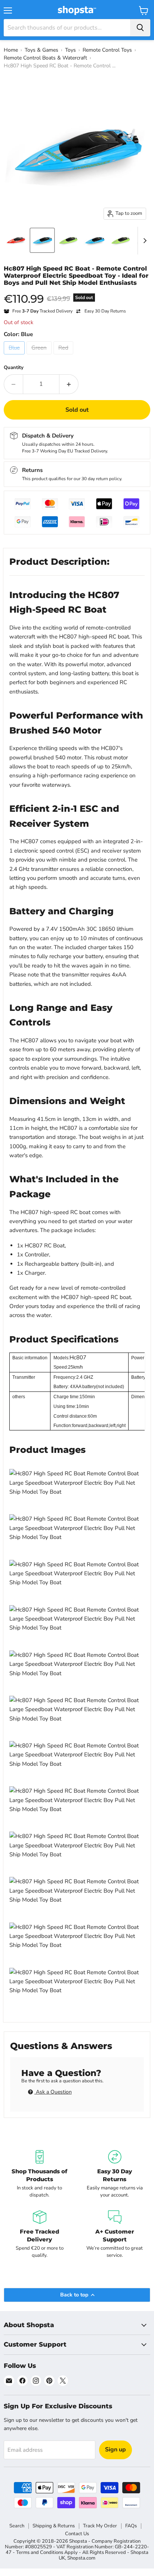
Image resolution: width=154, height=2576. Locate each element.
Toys (70, 50)
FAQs (131, 2526)
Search (17, 2526)
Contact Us (77, 2534)
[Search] (140, 28)
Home (11, 50)
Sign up (115, 2450)
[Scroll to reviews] (77, 292)
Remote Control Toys (107, 50)
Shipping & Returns (54, 2526)
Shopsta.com (81, 2558)
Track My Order (100, 2526)
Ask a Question (53, 2092)
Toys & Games (41, 50)
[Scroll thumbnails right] (144, 241)
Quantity (14, 368)
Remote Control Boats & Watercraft (45, 58)
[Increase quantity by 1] (69, 384)
